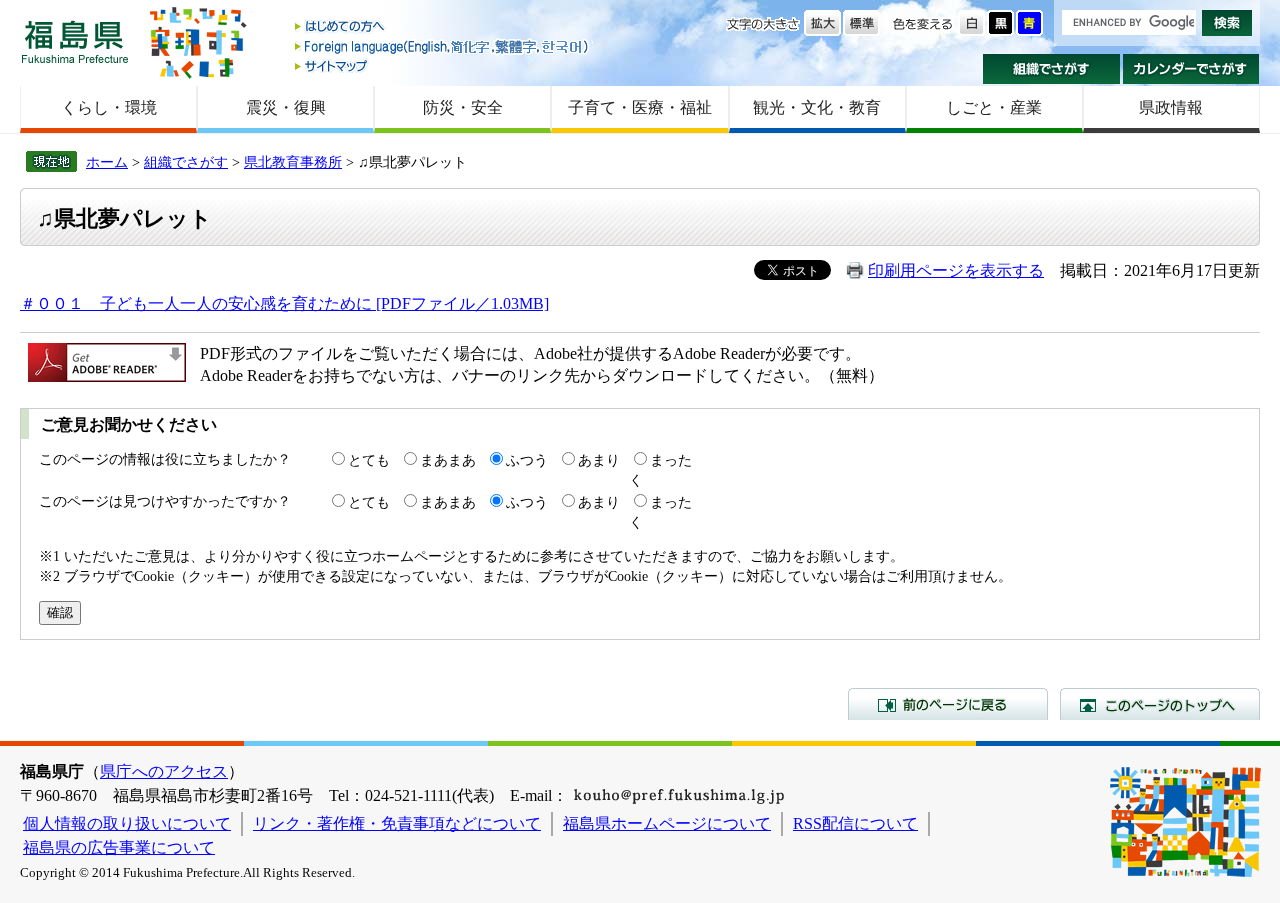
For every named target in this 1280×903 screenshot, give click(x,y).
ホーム (107, 162)
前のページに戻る (948, 704)
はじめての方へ (443, 27)
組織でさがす (1051, 69)
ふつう (527, 460)
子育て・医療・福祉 (640, 107)
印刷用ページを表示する (956, 270)
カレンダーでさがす (1191, 69)
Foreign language (443, 46)
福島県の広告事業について (119, 847)
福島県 (75, 41)
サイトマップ (443, 65)
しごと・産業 (994, 107)
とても (369, 460)
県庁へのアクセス (164, 771)
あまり (599, 460)
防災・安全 (463, 107)
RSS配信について (855, 823)
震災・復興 (286, 107)
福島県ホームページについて (667, 823)
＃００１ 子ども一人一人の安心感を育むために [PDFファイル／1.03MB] (284, 303)
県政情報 (1171, 107)
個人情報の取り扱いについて (127, 823)
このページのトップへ (1160, 704)
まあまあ (448, 460)
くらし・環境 (109, 107)
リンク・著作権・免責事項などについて (397, 823)
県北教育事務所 (293, 162)
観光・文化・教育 (817, 107)
